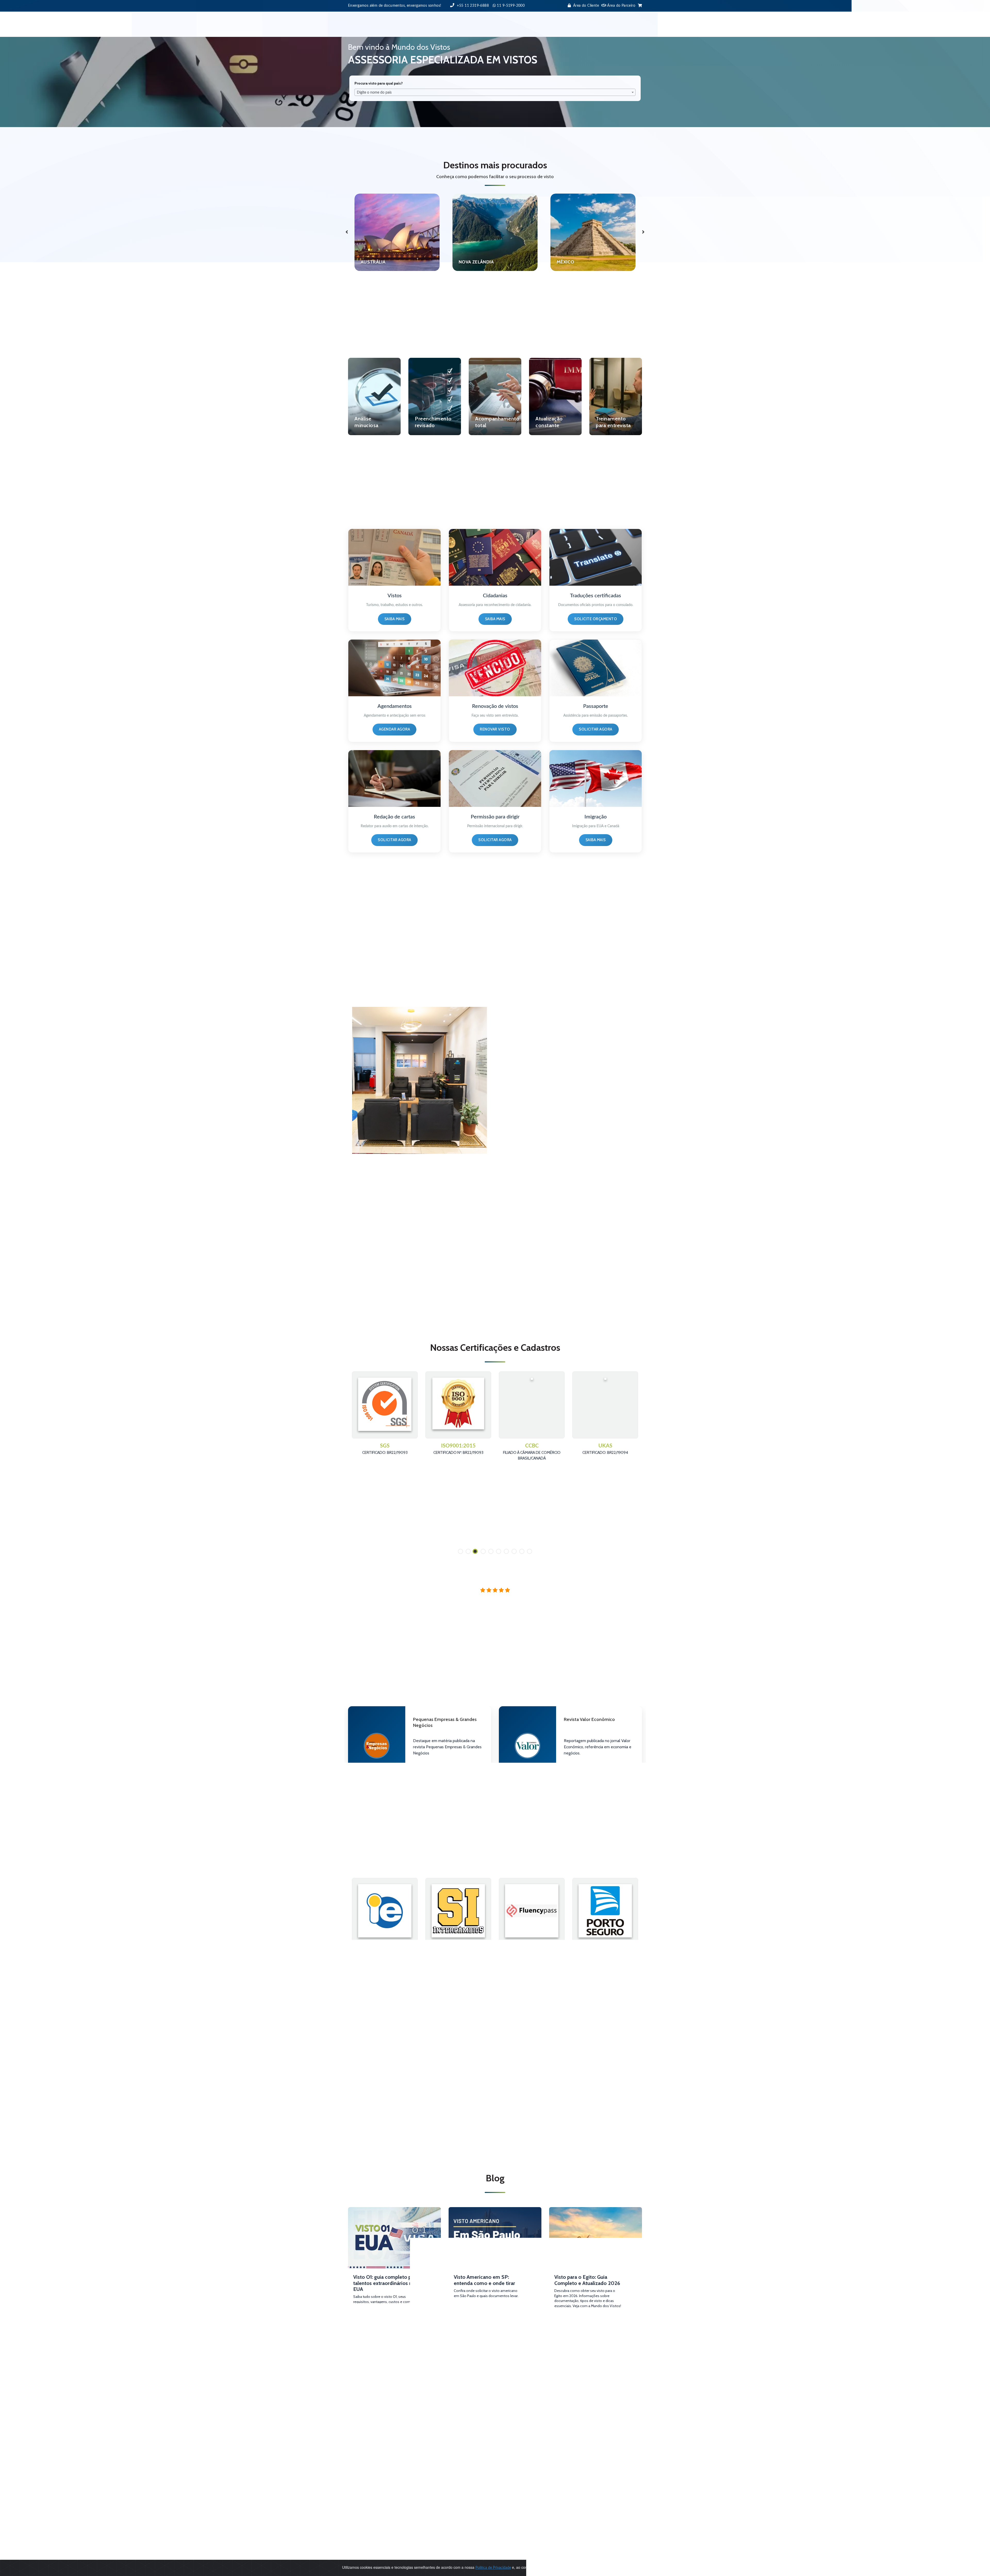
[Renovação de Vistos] (495, 668)
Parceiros (529, 24)
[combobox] (495, 92)
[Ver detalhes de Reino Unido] (593, 232)
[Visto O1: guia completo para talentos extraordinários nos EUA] (394, 2230)
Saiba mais (395, 619)
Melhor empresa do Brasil (470, 2460)
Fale (555, 24)
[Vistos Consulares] (394, 557)
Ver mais (367, 2113)
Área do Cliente (586, 6)
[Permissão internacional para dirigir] (495, 778)
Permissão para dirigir (495, 817)
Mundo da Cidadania (466, 2513)
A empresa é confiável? (468, 2422)
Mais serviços (491, 24)
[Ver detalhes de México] (495, 232)
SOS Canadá (459, 2502)
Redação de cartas (394, 817)
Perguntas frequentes (467, 2439)
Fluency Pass (458, 1945)
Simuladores (585, 24)
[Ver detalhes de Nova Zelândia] (397, 232)
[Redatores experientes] (394, 778)
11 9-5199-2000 (371, 2458)
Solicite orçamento (596, 619)
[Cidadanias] (495, 557)
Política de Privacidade (468, 2444)
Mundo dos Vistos (464, 2497)
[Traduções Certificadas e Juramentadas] (596, 557)
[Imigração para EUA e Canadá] (596, 778)
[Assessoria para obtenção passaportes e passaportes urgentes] (596, 668)
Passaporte (596, 706)
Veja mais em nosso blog (495, 2343)
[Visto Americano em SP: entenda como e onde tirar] (495, 2230)
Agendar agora (395, 729)
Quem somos (460, 2449)
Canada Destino (605, 1945)
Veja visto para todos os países (492, 297)
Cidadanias (495, 596)
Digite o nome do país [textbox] (374, 93)
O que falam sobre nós (468, 2433)
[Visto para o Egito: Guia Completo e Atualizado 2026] (596, 2230)
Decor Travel (459, 2507)
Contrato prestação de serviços (475, 2428)
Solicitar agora (596, 729)
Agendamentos (395, 706)
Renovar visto (495, 729)
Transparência (460, 2466)
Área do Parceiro (621, 6)
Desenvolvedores (464, 2455)
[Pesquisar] (637, 24)
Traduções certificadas (596, 596)
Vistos (458, 24)
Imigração (596, 817)
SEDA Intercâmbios (385, 1945)
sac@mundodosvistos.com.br (381, 2469)
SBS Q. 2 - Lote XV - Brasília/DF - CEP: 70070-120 (390, 2492)
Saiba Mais (430, 1766)
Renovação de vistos (495, 706)
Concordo (635, 2568)
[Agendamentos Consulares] (394, 668)
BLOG (615, 24)
